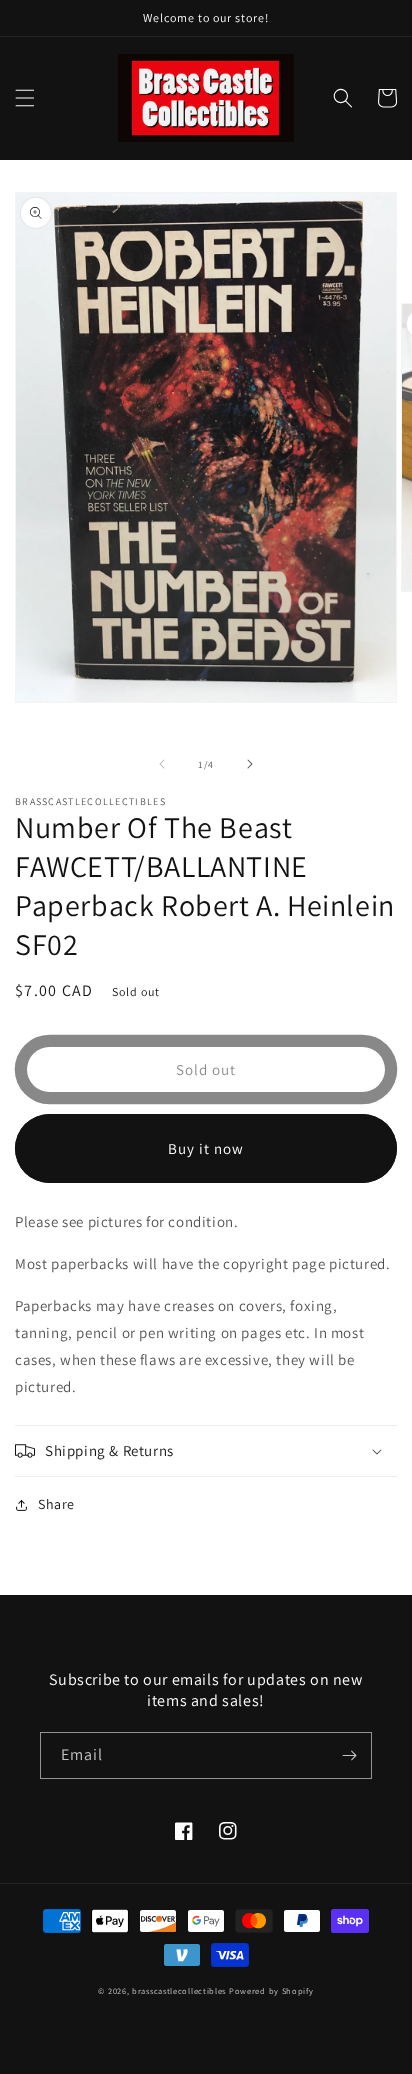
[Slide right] (250, 764)
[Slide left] (162, 764)
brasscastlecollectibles (179, 1990)
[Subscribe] (349, 1755)
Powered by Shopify (271, 1990)
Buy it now (206, 1148)
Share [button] (56, 1504)
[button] (25, 98)
